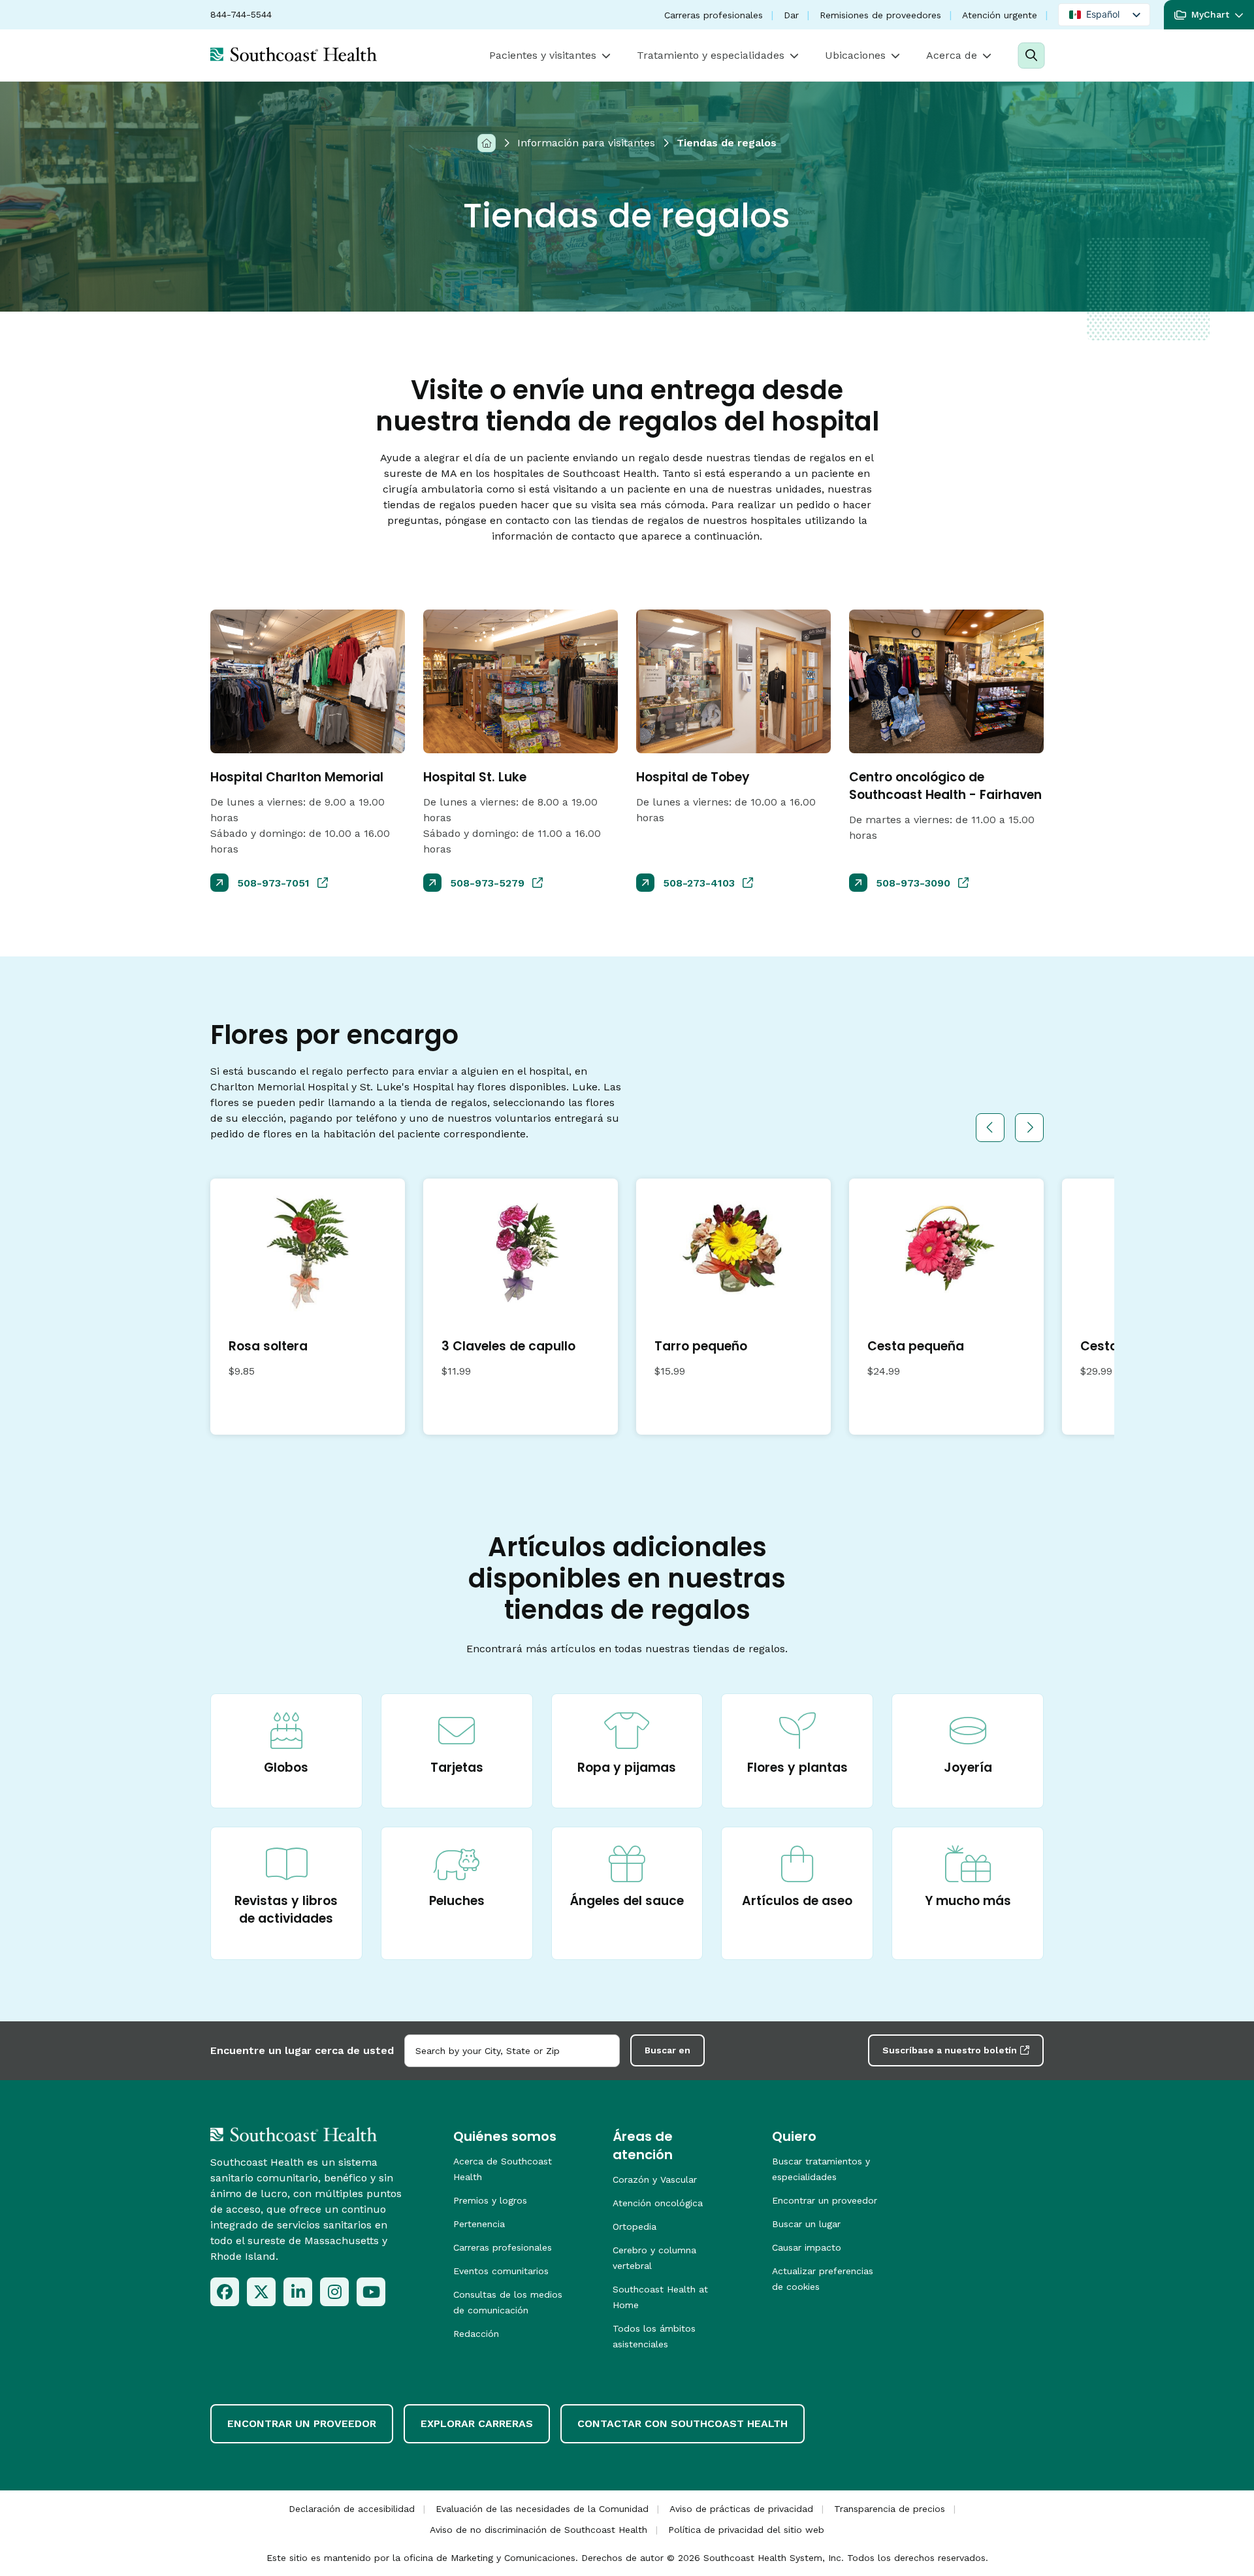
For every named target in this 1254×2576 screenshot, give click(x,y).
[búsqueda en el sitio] (1031, 56)
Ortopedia (635, 2226)
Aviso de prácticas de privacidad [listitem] (741, 2509)
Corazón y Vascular (655, 2179)
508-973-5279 (487, 883)
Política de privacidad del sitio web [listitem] (746, 2530)
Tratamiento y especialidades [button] (711, 55)
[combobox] (512, 2051)
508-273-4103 (699, 883)
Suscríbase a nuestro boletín (950, 2050)
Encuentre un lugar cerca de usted (302, 2050)
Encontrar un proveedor (825, 2200)
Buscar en (667, 2050)
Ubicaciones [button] (855, 55)
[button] (1209, 15)
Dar (791, 15)
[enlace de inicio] (294, 2134)
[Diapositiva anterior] (990, 1128)
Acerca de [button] (952, 55)
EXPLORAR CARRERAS (477, 2423)
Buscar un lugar (806, 2224)
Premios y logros (490, 2200)
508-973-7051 (273, 883)
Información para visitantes (586, 143)
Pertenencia (479, 2224)
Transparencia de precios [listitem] (890, 2509)
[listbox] (1104, 15)
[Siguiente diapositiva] (1029, 1128)
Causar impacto (807, 2247)
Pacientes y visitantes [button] (543, 55)
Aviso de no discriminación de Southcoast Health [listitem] (539, 2530)
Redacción (476, 2334)
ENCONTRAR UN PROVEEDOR (302, 2423)
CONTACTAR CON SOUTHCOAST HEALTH (683, 2423)
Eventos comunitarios (501, 2271)
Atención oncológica (658, 2203)
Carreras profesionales (714, 15)
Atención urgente (1000, 15)
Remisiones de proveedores (880, 15)
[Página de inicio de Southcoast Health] (294, 54)
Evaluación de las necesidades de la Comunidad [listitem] (542, 2509)
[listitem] (225, 2292)
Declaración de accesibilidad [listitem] (352, 2509)
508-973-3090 (913, 883)
